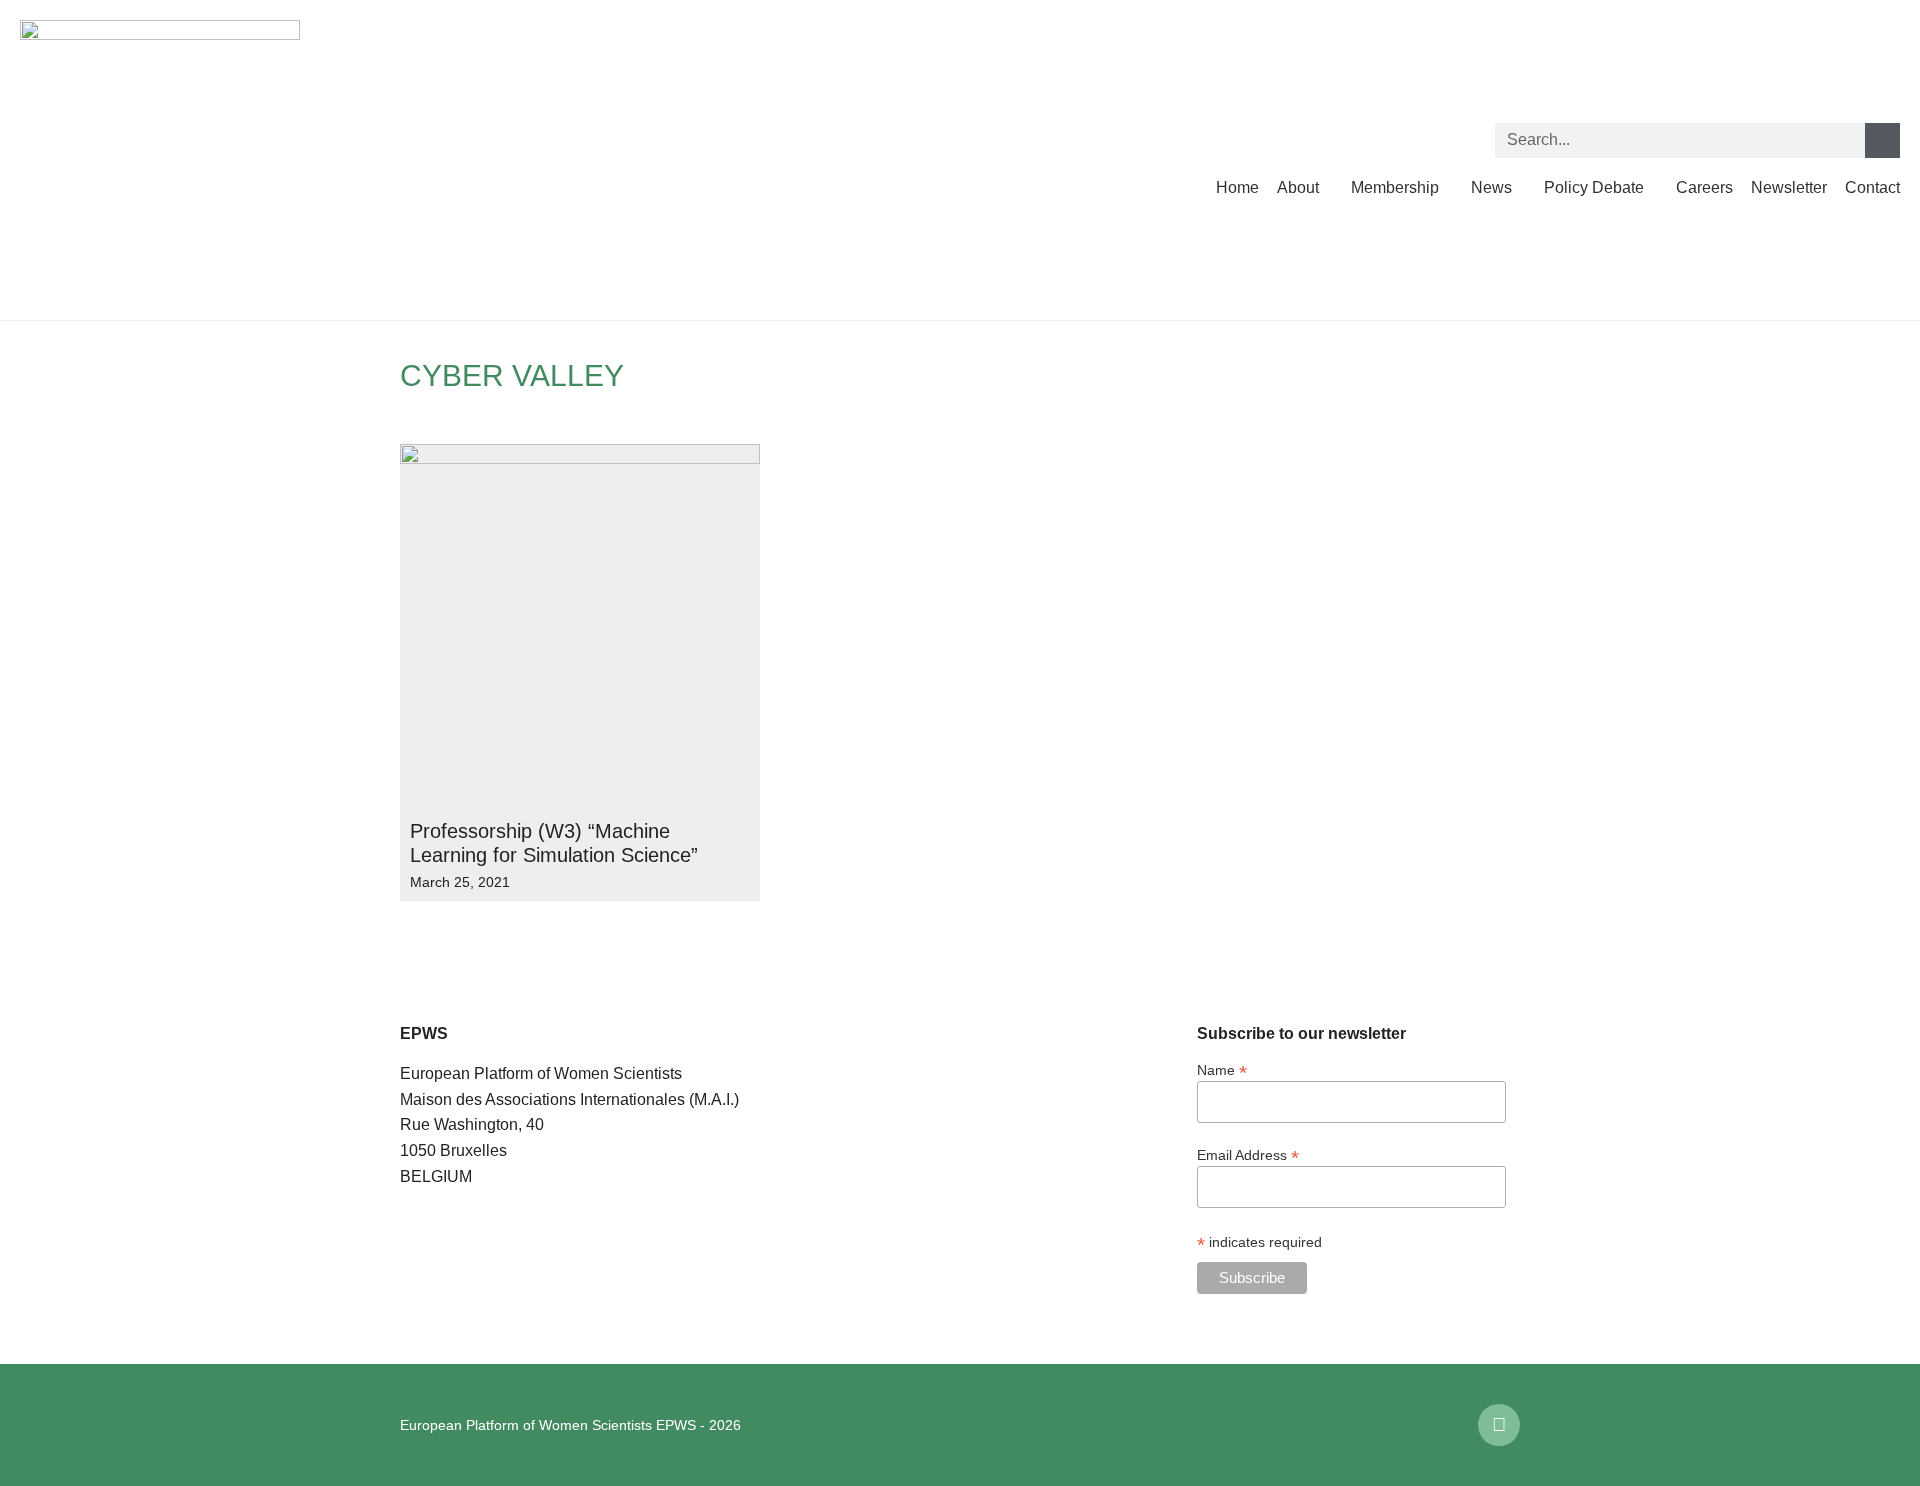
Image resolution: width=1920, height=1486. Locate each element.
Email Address (1248, 1154)
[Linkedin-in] (1499, 1425)
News (1491, 187)
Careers (1704, 187)
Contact (1872, 187)
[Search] (1882, 140)
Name (1222, 1069)
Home (1237, 187)
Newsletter (1789, 187)
